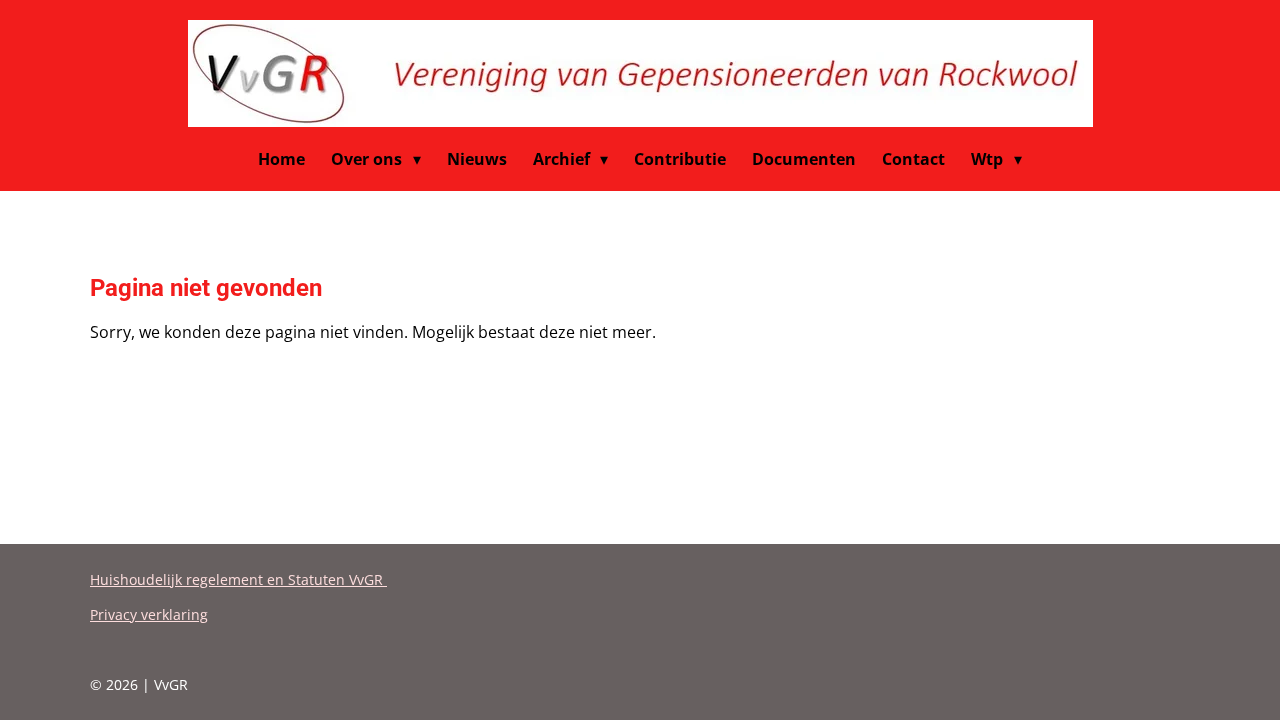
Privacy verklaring (149, 614)
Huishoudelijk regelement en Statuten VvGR (238, 579)
